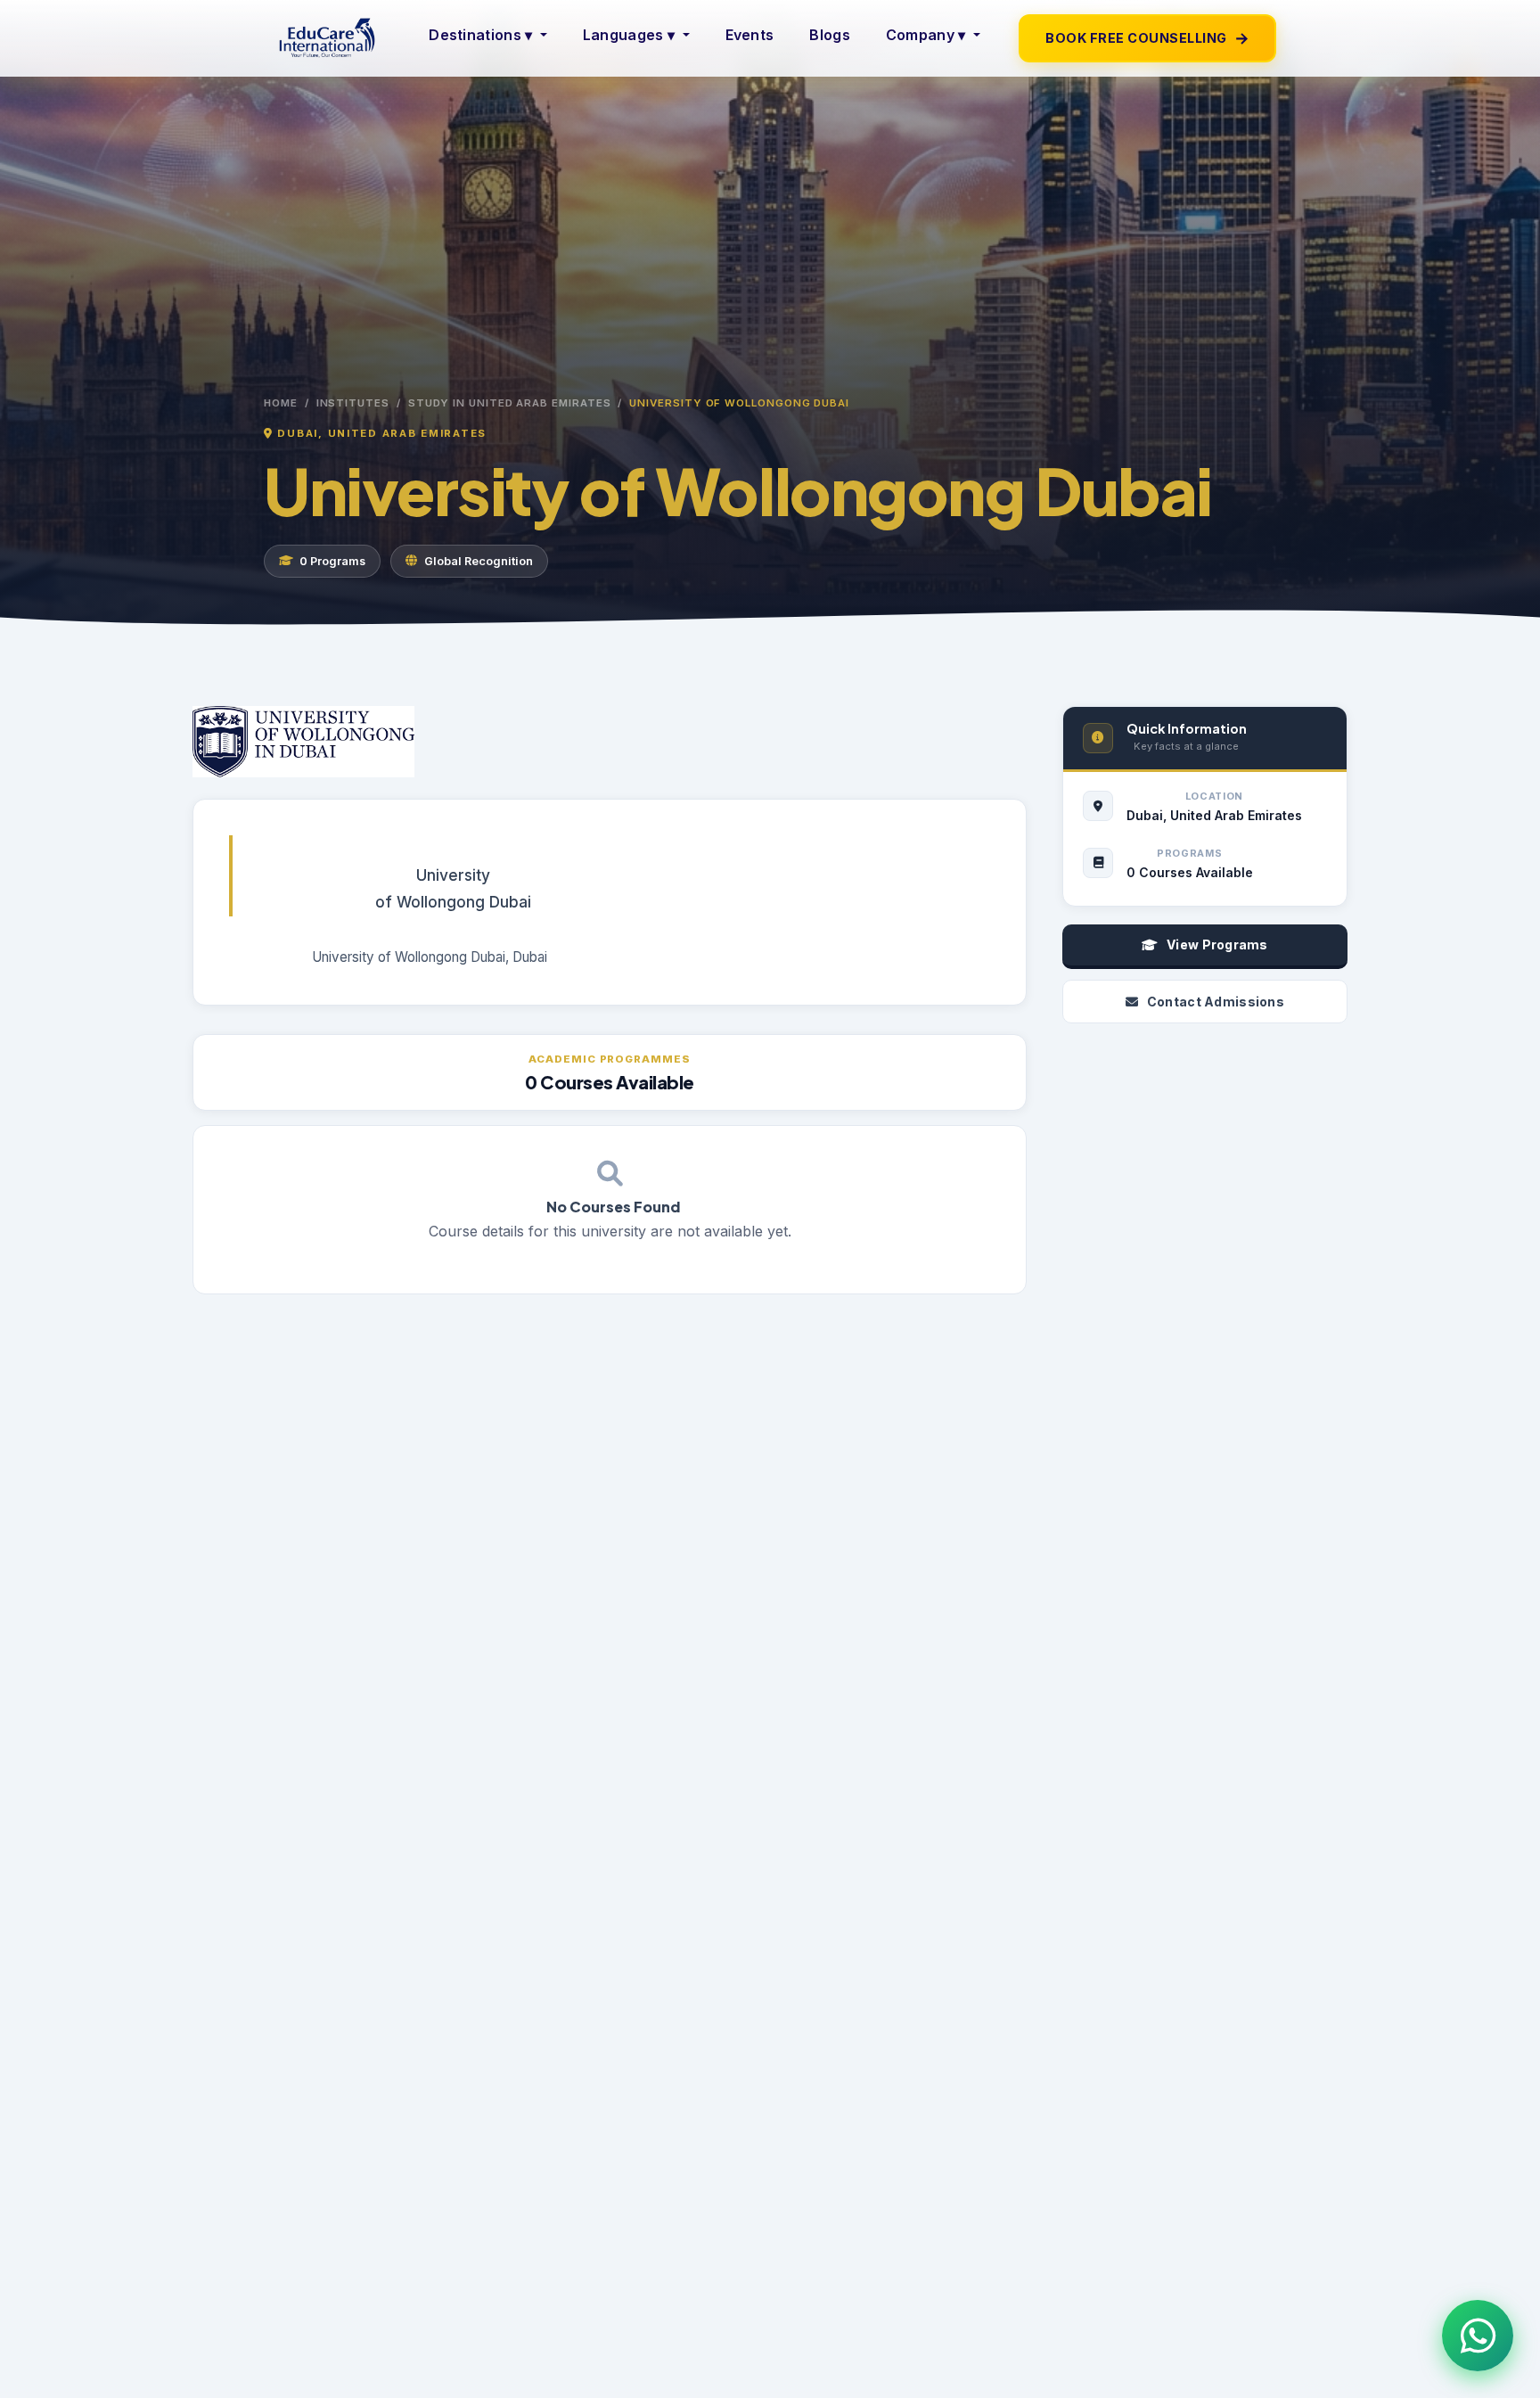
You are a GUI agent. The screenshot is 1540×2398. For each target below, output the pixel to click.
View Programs (1217, 944)
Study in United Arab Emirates (510, 403)
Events (750, 35)
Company (926, 35)
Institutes (353, 403)
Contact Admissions (1216, 1002)
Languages (629, 35)
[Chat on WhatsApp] (1478, 2336)
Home (281, 403)
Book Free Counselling (1147, 38)
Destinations (480, 35)
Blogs (830, 35)
